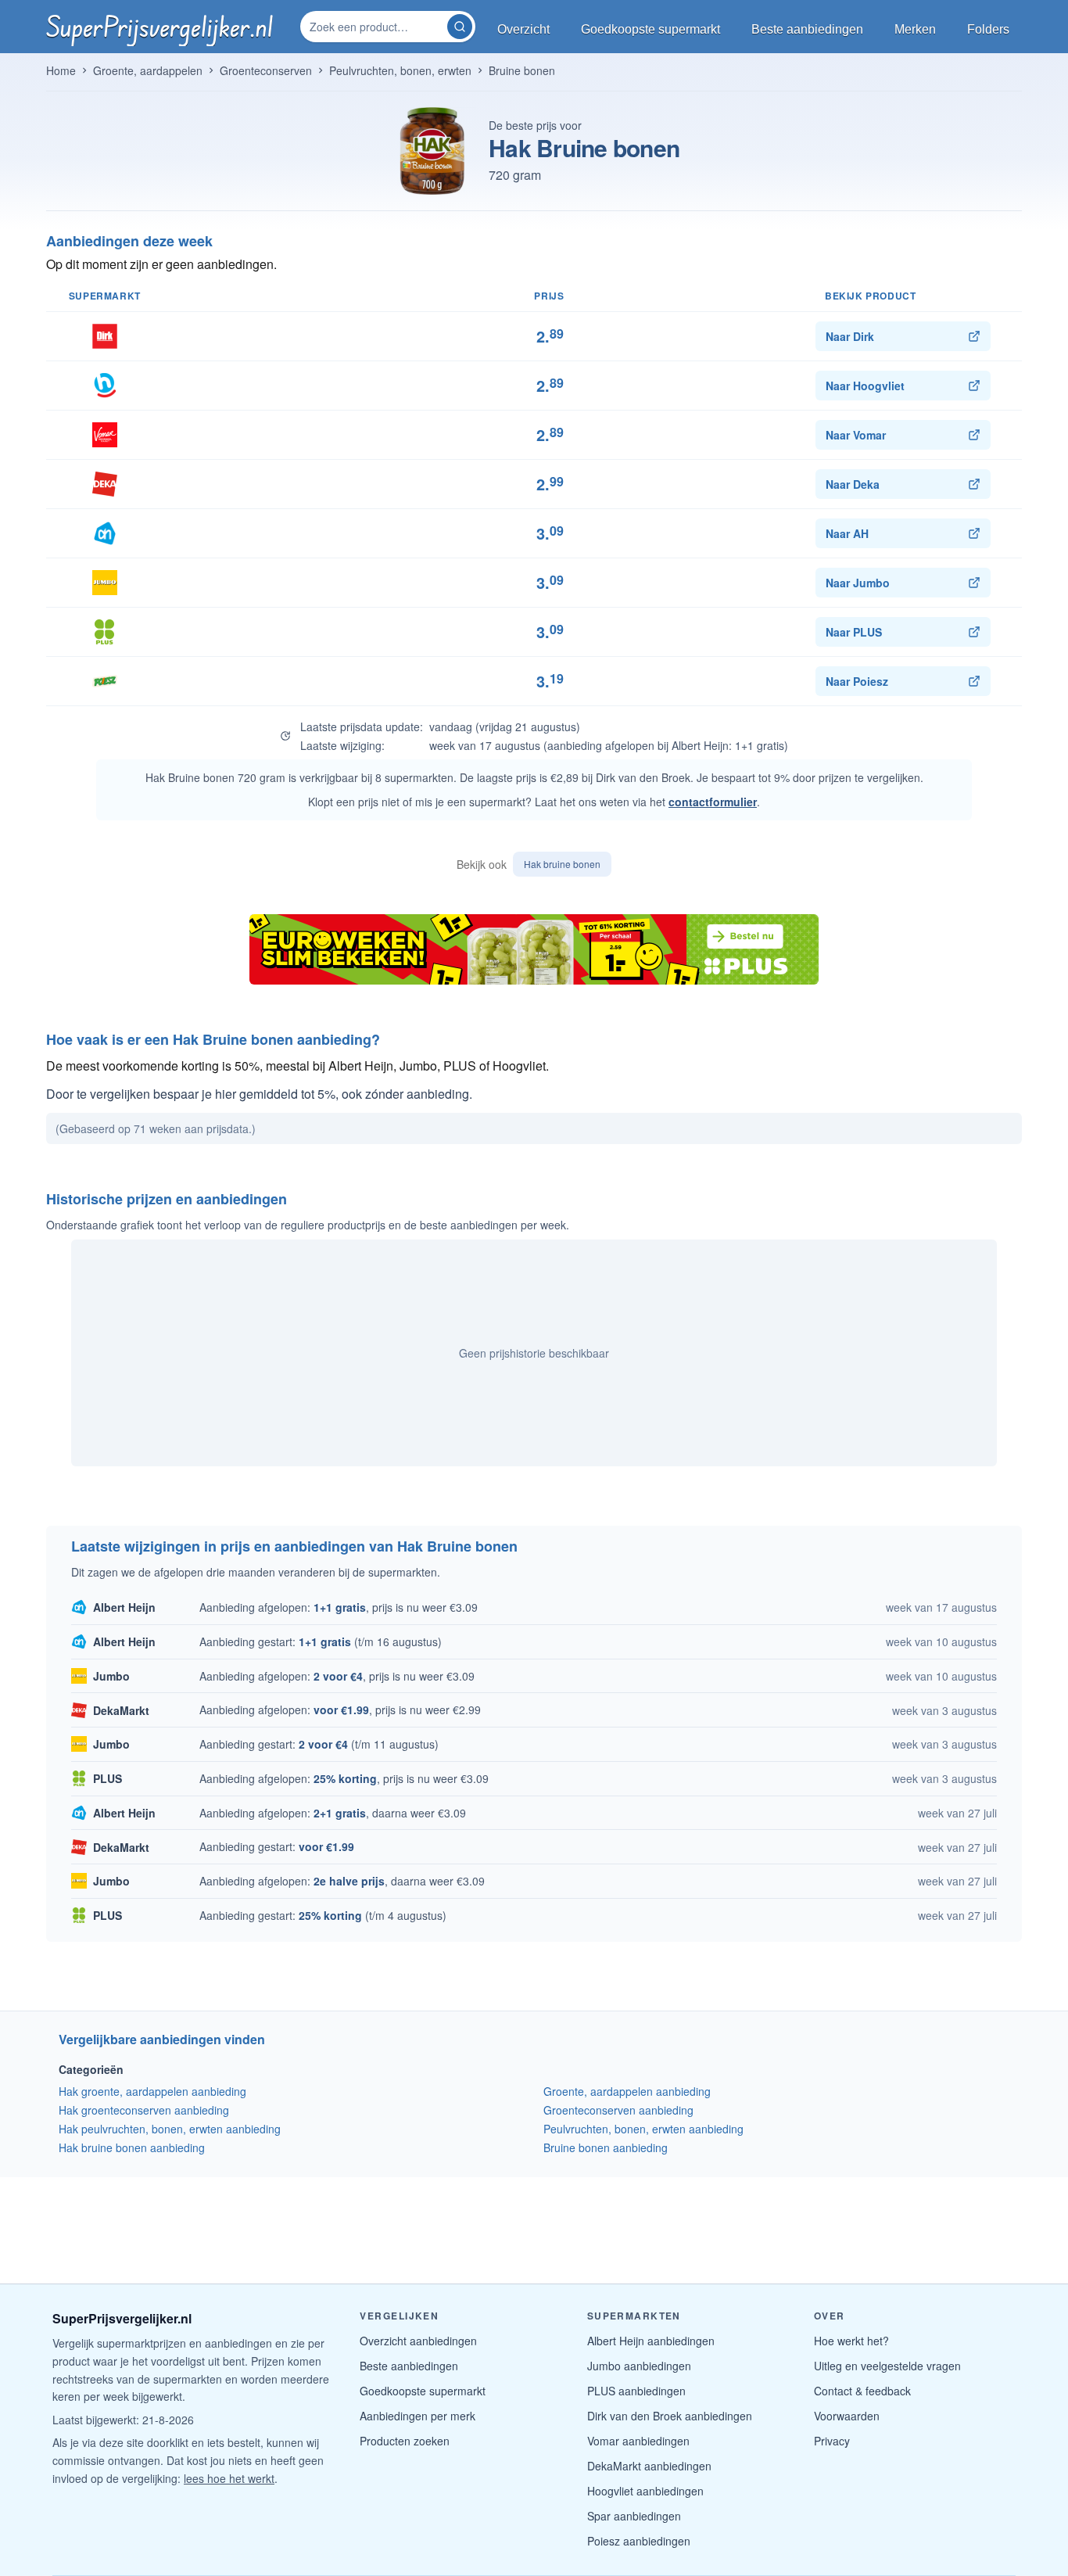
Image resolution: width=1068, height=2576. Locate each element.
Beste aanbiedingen (409, 2366)
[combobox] (375, 27)
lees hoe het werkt (229, 2478)
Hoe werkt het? (851, 2341)
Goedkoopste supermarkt (423, 2391)
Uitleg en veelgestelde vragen (887, 2366)
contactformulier (713, 802)
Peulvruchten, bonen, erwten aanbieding (643, 2129)
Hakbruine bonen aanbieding (132, 2147)
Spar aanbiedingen (634, 2516)
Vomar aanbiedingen (638, 2441)
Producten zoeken (405, 2441)
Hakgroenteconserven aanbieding (144, 2110)
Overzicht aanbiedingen (418, 2341)
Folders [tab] (988, 29)
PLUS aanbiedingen (636, 2391)
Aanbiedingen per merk (418, 2416)
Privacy (832, 2441)
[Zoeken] (460, 27)
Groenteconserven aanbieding (618, 2110)
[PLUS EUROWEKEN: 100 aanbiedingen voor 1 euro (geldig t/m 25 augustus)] (534, 949)
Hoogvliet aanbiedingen (645, 2491)
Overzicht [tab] (523, 29)
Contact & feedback (862, 2391)
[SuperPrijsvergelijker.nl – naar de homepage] (159, 27)
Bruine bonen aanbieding (606, 2147)
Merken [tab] (915, 29)
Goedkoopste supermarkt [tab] (650, 29)
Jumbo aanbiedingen (639, 2366)
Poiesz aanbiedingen (639, 2541)
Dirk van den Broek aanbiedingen (670, 2416)
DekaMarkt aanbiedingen (649, 2466)
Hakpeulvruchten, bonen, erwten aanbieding (170, 2129)
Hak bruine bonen (562, 864)
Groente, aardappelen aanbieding (627, 2091)
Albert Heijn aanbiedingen (651, 2341)
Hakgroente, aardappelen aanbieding (152, 2091)
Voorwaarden (847, 2416)
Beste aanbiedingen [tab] (807, 29)
